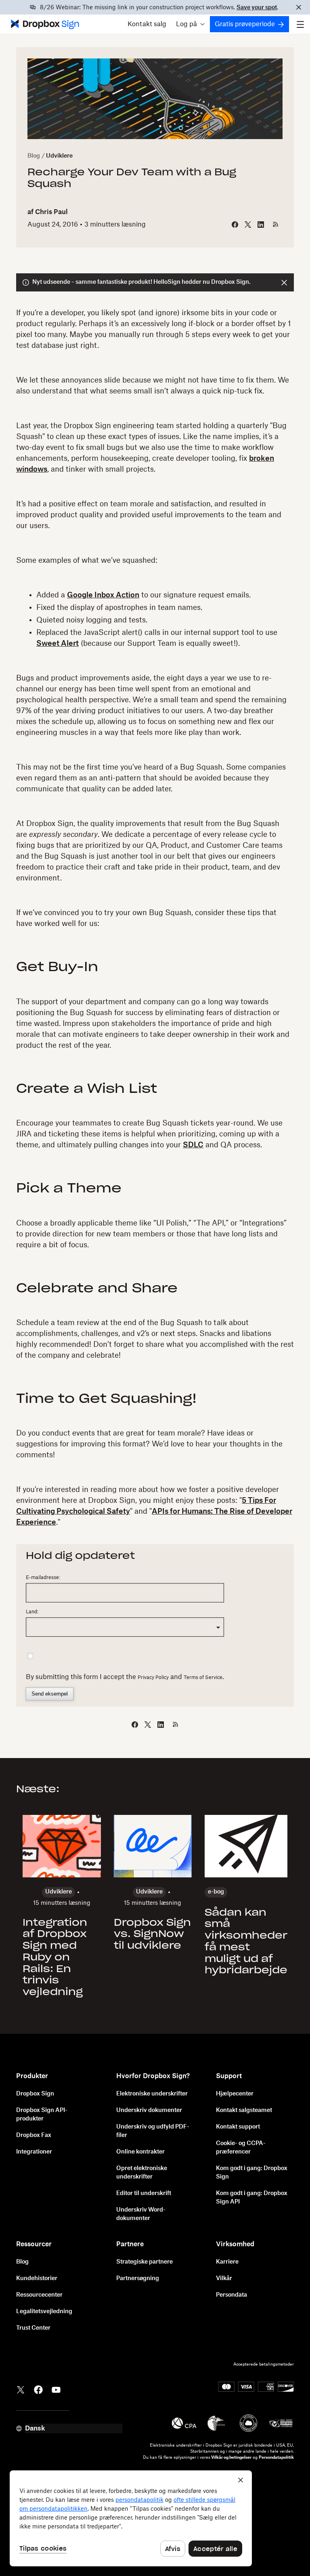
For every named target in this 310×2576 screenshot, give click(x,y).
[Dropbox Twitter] (21, 2389)
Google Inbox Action (103, 595)
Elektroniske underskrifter (152, 2094)
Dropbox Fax (34, 2135)
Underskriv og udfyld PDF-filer (153, 2131)
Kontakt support (238, 2127)
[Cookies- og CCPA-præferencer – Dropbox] (131, 2518)
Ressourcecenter (39, 2295)
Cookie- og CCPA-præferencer (241, 2148)
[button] (190, 24)
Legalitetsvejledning (44, 2312)
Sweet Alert (58, 643)
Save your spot (257, 8)
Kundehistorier (37, 2278)
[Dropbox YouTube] (56, 2389)
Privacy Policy (153, 1677)
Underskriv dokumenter (149, 2110)
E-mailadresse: (43, 1577)
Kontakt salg (147, 24)
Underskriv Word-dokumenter (141, 2214)
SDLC (193, 1145)
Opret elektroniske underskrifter (142, 2173)
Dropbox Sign (35, 2094)
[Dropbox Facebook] (38, 2389)
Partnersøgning (138, 2278)
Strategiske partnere (145, 2262)
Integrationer (34, 2152)
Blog (34, 156)
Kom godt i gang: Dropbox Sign (252, 2173)
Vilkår (224, 2278)
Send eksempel (50, 1694)
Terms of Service (203, 1677)
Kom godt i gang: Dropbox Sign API (252, 2198)
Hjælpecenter (235, 2094)
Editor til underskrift (144, 2193)
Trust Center (33, 2328)
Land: (32, 1612)
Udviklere (59, 156)
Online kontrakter (140, 2152)
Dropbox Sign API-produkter (42, 2115)
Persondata (231, 2295)
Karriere (227, 2262)
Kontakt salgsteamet (244, 2110)
